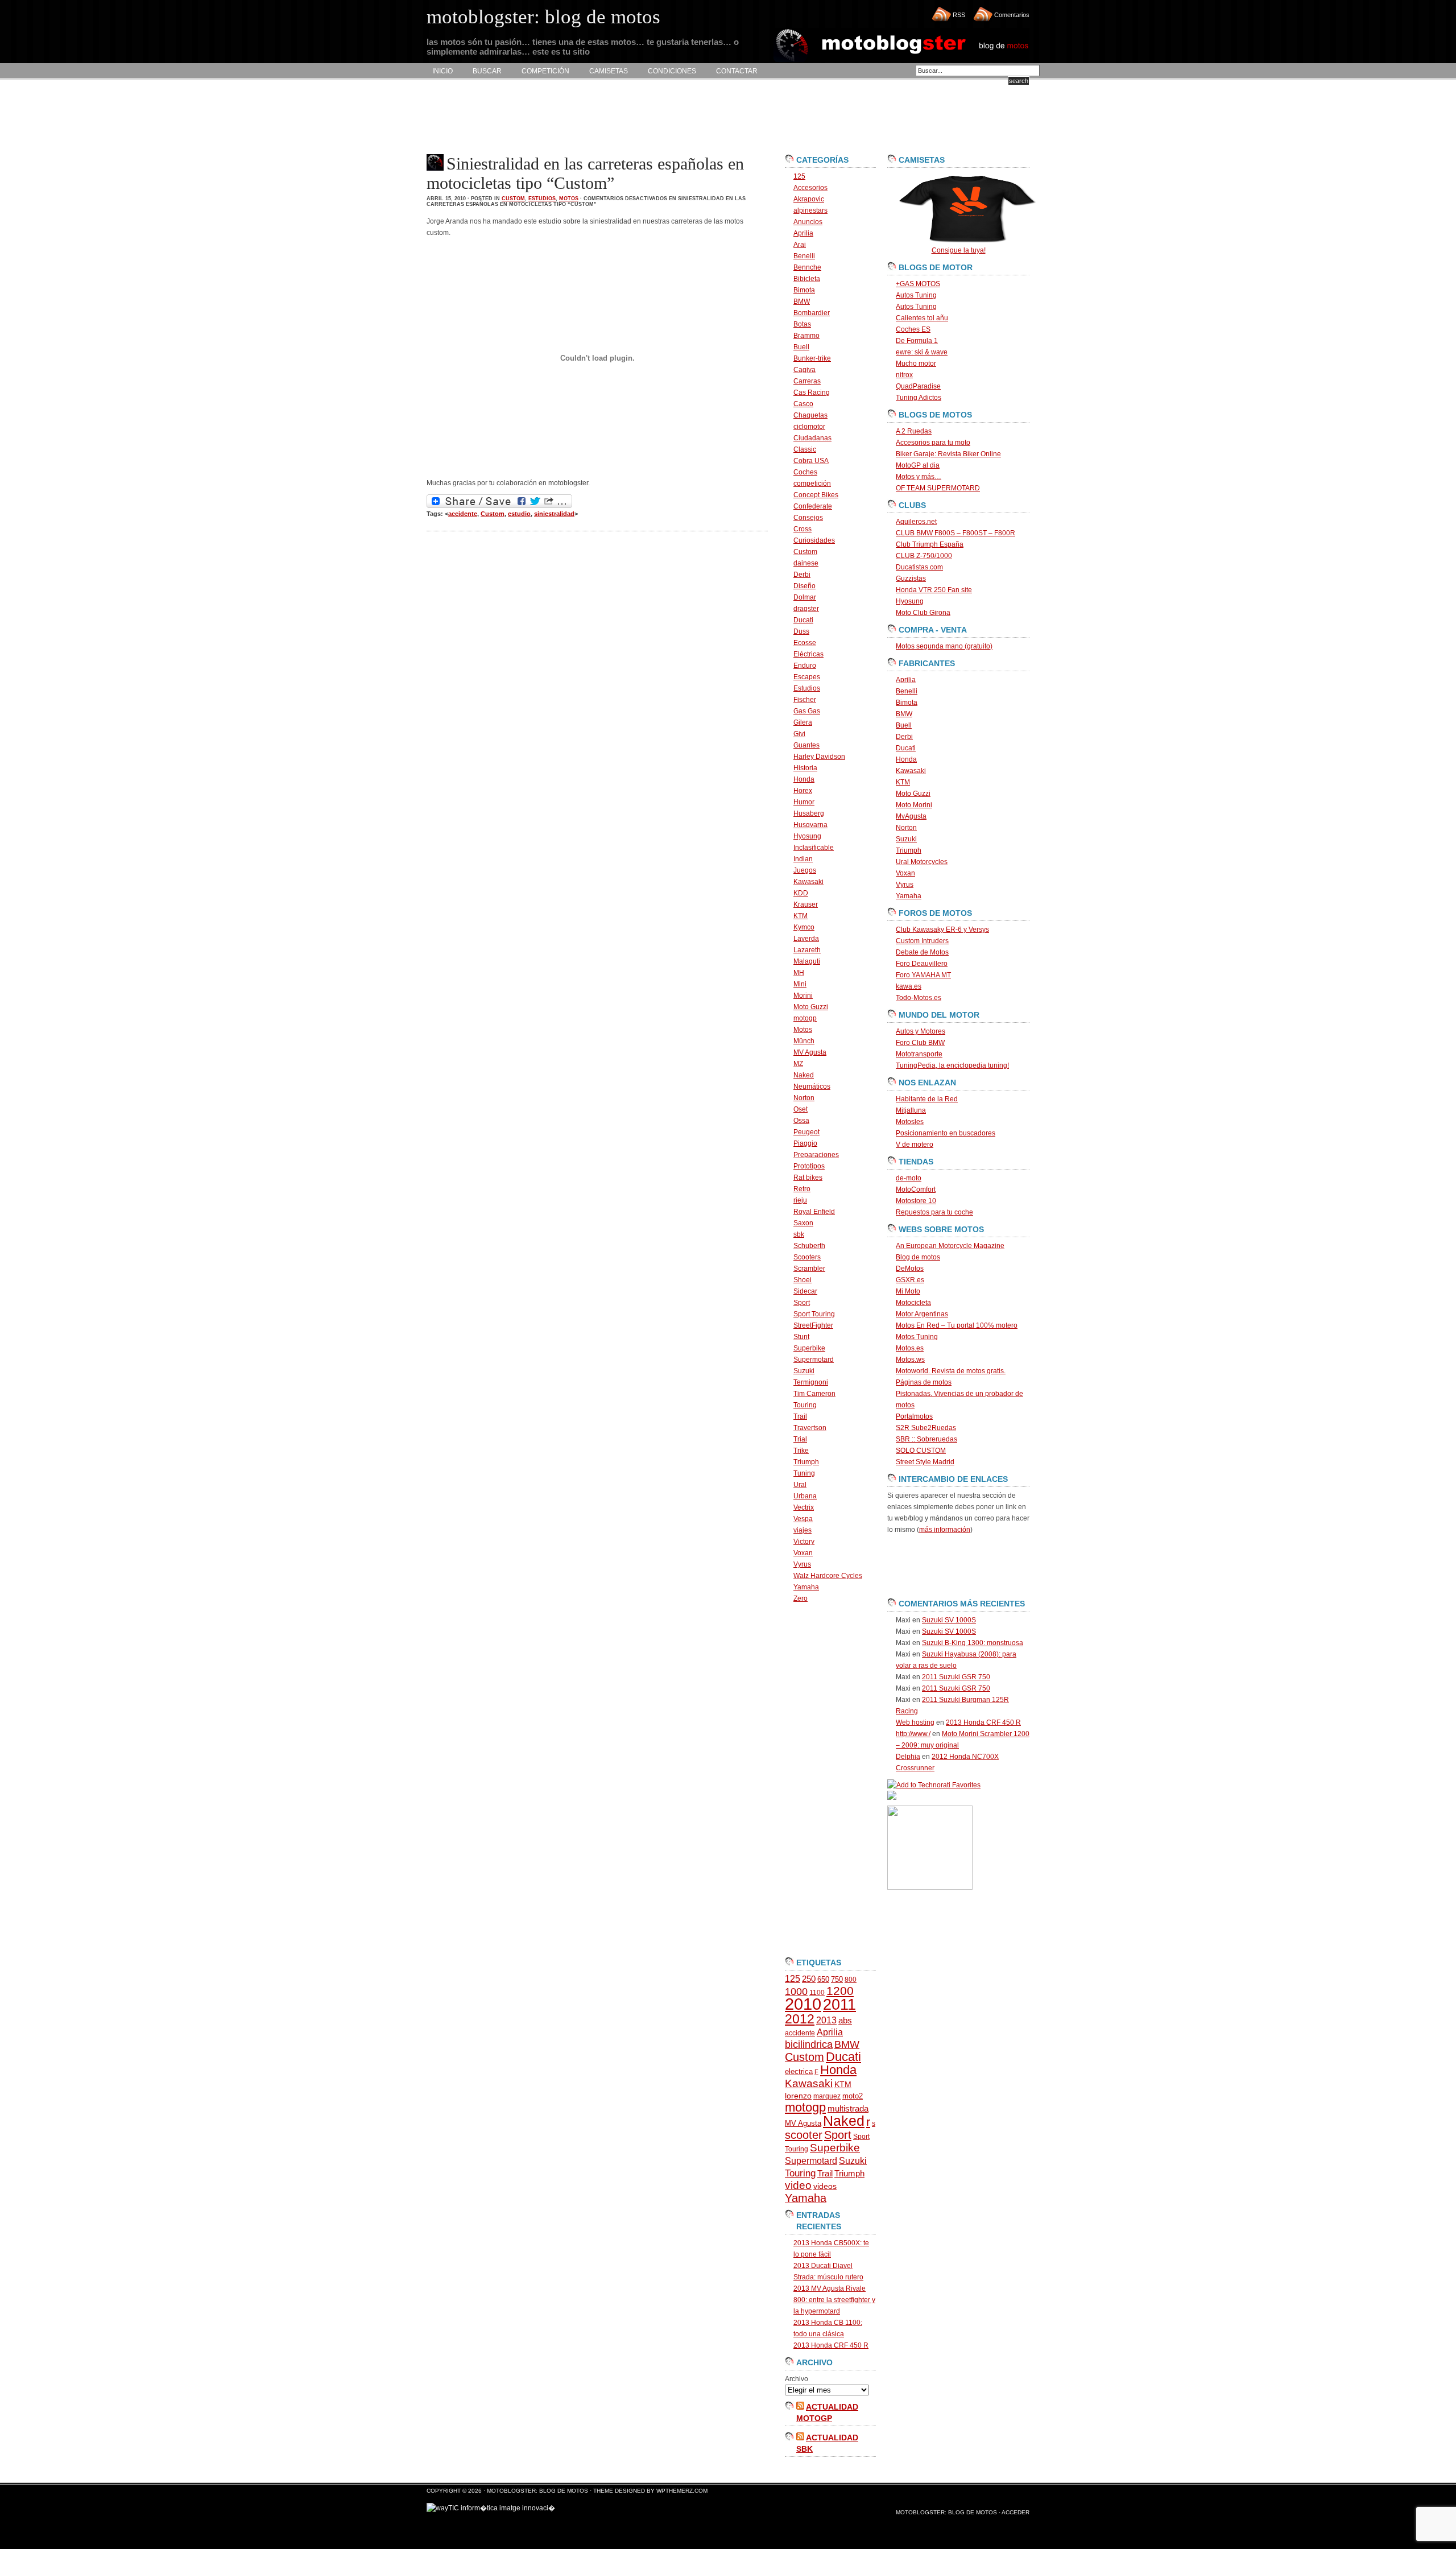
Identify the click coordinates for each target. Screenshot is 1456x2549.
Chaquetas (810, 415)
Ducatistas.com (919, 567)
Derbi (802, 575)
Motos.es (910, 1348)
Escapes (807, 677)
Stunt (801, 1337)
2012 (800, 2019)
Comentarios (1012, 15)
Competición (545, 71)
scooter (804, 2135)
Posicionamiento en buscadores (946, 1133)
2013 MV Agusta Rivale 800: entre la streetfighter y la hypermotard (834, 2300)
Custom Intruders (922, 941)
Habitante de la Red (927, 1099)
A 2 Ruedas (914, 431)
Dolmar (805, 597)
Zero (801, 1598)
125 (799, 176)
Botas (802, 324)
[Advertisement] (634, 117)
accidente (463, 514)
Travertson (810, 1428)
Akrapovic (809, 199)
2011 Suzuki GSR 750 (956, 1677)
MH (799, 973)
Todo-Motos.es (919, 998)
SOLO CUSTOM (921, 1451)
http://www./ (913, 1734)
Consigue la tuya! (959, 250)
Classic (805, 449)
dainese (806, 563)
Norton (804, 1098)
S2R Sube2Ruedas (926, 1428)
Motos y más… (919, 477)
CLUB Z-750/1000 (924, 556)
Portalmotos (914, 1416)
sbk (799, 1234)
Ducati (803, 620)
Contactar (737, 71)
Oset (801, 1109)
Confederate (813, 506)
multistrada (848, 2109)
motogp (805, 1018)
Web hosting (915, 1722)
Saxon (803, 1223)
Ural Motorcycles (922, 862)
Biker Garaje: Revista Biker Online (948, 454)
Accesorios (810, 188)
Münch (804, 1041)
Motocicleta (913, 1303)
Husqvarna (810, 825)
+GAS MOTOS (918, 284)
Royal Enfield (814, 1212)
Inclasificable (814, 848)
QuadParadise (918, 386)
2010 (803, 2004)
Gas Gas (807, 711)
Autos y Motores (921, 1031)
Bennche (807, 267)
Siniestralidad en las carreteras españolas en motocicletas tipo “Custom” (585, 173)
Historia (805, 768)
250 (809, 1979)
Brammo (806, 336)
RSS (959, 15)
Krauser (806, 904)
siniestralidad (554, 514)
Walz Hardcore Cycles (828, 1576)
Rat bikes (808, 1178)
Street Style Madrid (925, 1462)
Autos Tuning (916, 295)
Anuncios (808, 222)
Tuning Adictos (919, 398)
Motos (569, 199)
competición (812, 484)
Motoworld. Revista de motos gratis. (951, 1371)
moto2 (853, 2096)
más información (945, 1530)
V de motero (915, 1145)
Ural (800, 1485)
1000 (796, 1992)
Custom (513, 199)
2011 (839, 2005)
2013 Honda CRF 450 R (831, 2345)
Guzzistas (911, 579)
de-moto (909, 1178)
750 (837, 1979)
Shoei (803, 1280)
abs (845, 2021)
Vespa (803, 1519)
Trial (800, 1439)
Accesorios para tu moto (933, 443)
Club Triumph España (930, 544)
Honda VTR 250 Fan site (934, 590)
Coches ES (913, 329)
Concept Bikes (816, 495)
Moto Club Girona (923, 613)
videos (825, 2186)
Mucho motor (916, 363)
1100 (817, 1993)
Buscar (487, 71)
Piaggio (805, 1143)
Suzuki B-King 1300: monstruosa (973, 1643)
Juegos (805, 870)
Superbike (809, 1348)
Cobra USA (811, 461)
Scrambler (809, 1269)
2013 (826, 2020)
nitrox (904, 375)
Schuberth (809, 1246)
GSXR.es (910, 1280)
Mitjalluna (911, 1110)
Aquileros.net (916, 522)
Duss (801, 631)
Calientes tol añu (922, 318)
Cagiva (804, 370)
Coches (805, 472)
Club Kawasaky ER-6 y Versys (942, 929)
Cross (803, 529)
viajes (803, 1530)
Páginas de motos (924, 1382)
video (798, 2185)
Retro (802, 1189)
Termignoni (811, 1382)
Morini (803, 995)
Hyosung (807, 836)
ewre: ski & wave (922, 352)
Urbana (805, 1496)
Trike (801, 1451)
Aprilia (803, 233)
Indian (803, 859)
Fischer (805, 700)
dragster (806, 609)
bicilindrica (809, 2044)
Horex (803, 791)
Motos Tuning (917, 1337)
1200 (840, 1991)
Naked (804, 1075)
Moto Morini (914, 805)
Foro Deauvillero (922, 964)
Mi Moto (908, 1291)
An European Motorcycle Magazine (950, 1246)
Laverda (806, 939)
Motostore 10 (916, 1201)
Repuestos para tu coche (934, 1212)
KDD (801, 893)
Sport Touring (814, 1314)
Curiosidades (814, 540)
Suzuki (804, 1371)
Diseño (804, 586)
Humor (804, 802)
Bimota (804, 290)
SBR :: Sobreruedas (926, 1439)
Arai (800, 245)
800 (851, 1980)
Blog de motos (918, 1257)
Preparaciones (816, 1155)
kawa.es (909, 986)
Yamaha (806, 1587)
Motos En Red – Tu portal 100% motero (957, 1325)
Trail (800, 1416)
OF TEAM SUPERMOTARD (938, 488)
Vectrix (804, 1507)
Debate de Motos (922, 952)
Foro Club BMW (920, 1043)
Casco (803, 404)
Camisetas (609, 71)
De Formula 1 (917, 341)
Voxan (803, 1553)
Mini (800, 984)
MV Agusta (810, 1052)
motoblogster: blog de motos (538, 2491)
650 (823, 1979)
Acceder (1016, 2512)
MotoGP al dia (918, 465)
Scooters (807, 1257)
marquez (827, 2096)
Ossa (801, 1121)
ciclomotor (809, 427)
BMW (802, 301)
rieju (800, 1200)
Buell (801, 347)
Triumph (806, 1462)
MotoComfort (916, 1189)
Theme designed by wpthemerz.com (650, 2491)
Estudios (542, 199)
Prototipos (809, 1166)
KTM (801, 916)
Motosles (910, 1122)
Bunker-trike (812, 358)
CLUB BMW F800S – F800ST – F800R (955, 533)
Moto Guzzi (811, 1007)
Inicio (442, 71)
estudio (519, 514)
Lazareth (807, 950)
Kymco (804, 927)
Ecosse (805, 643)
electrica (799, 2071)
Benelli (804, 256)
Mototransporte (919, 1054)
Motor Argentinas (922, 1314)
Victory (804, 1542)
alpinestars (810, 210)
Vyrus (802, 1564)
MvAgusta (911, 816)
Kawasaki (808, 882)
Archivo (797, 2379)
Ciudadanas (812, 438)
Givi (799, 734)
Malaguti (807, 961)
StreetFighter (813, 1325)
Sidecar (805, 1291)
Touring (805, 1405)
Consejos (808, 518)
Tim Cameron (814, 1394)
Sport (802, 1303)
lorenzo (798, 2096)
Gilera (803, 722)
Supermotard (814, 1360)
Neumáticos (812, 1086)
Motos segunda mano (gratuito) (944, 646)
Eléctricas (808, 654)
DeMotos (910, 1269)
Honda (804, 779)
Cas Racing (812, 393)
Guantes (806, 745)
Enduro (805, 666)
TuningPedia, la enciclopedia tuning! (952, 1065)
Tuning (804, 1473)
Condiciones (672, 71)
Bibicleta (807, 279)
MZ (798, 1064)
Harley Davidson (819, 757)
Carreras (807, 381)
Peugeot (806, 1132)
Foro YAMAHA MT (923, 975)
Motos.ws (910, 1360)
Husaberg (809, 813)
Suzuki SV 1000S (949, 1620)
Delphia (908, 1757)
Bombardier (812, 313)
